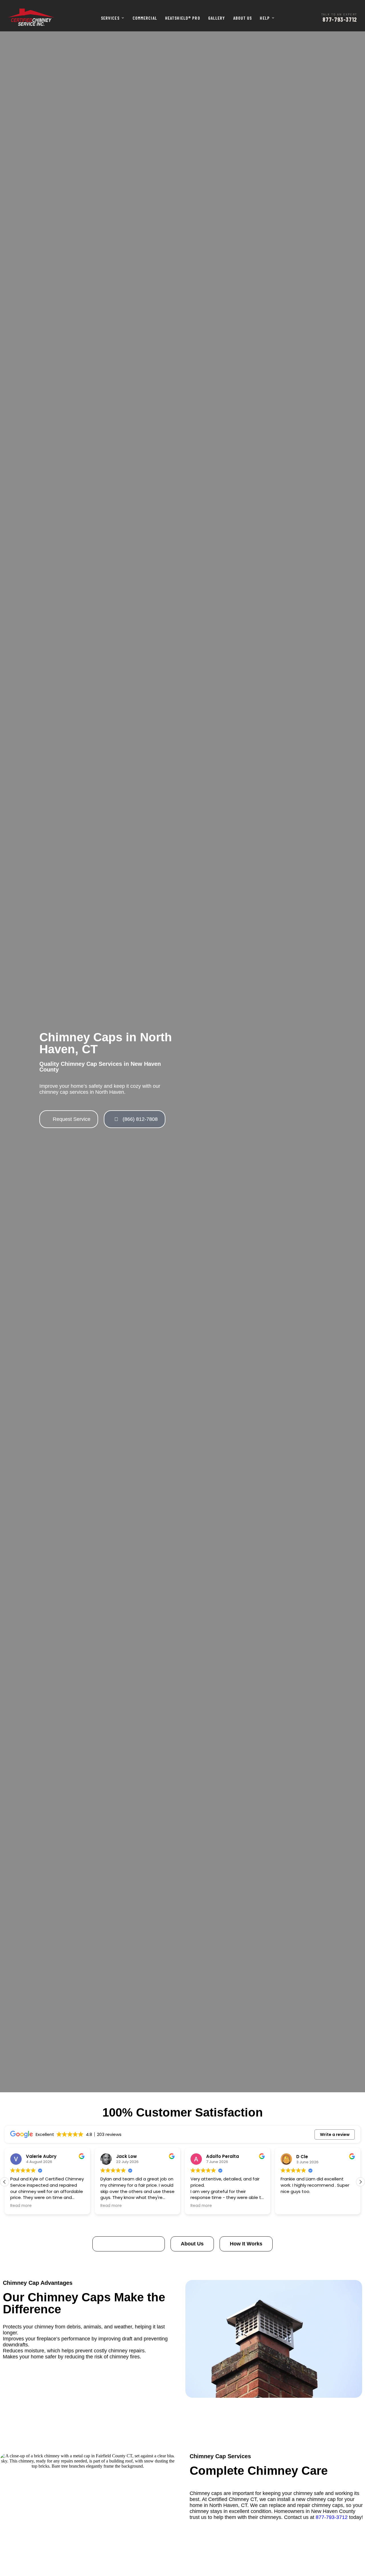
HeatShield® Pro (183, 18)
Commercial (145, 18)
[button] (360, 2182)
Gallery (217, 18)
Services (110, 18)
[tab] (129, 2244)
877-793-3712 (332, 2517)
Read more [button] (21, 2206)
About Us (243, 18)
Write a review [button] (335, 2134)
